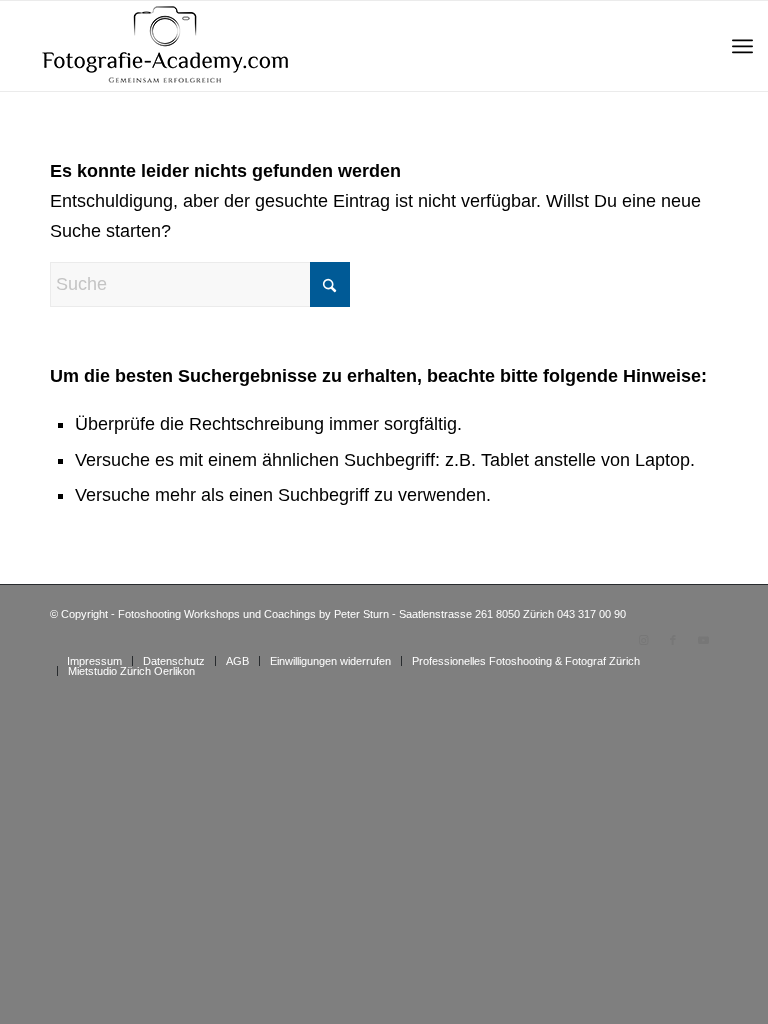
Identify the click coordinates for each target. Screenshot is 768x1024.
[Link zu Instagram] (643, 640)
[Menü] (742, 46)
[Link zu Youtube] (703, 640)
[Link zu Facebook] (673, 640)
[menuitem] (742, 46)
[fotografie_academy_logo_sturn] (165, 46)
